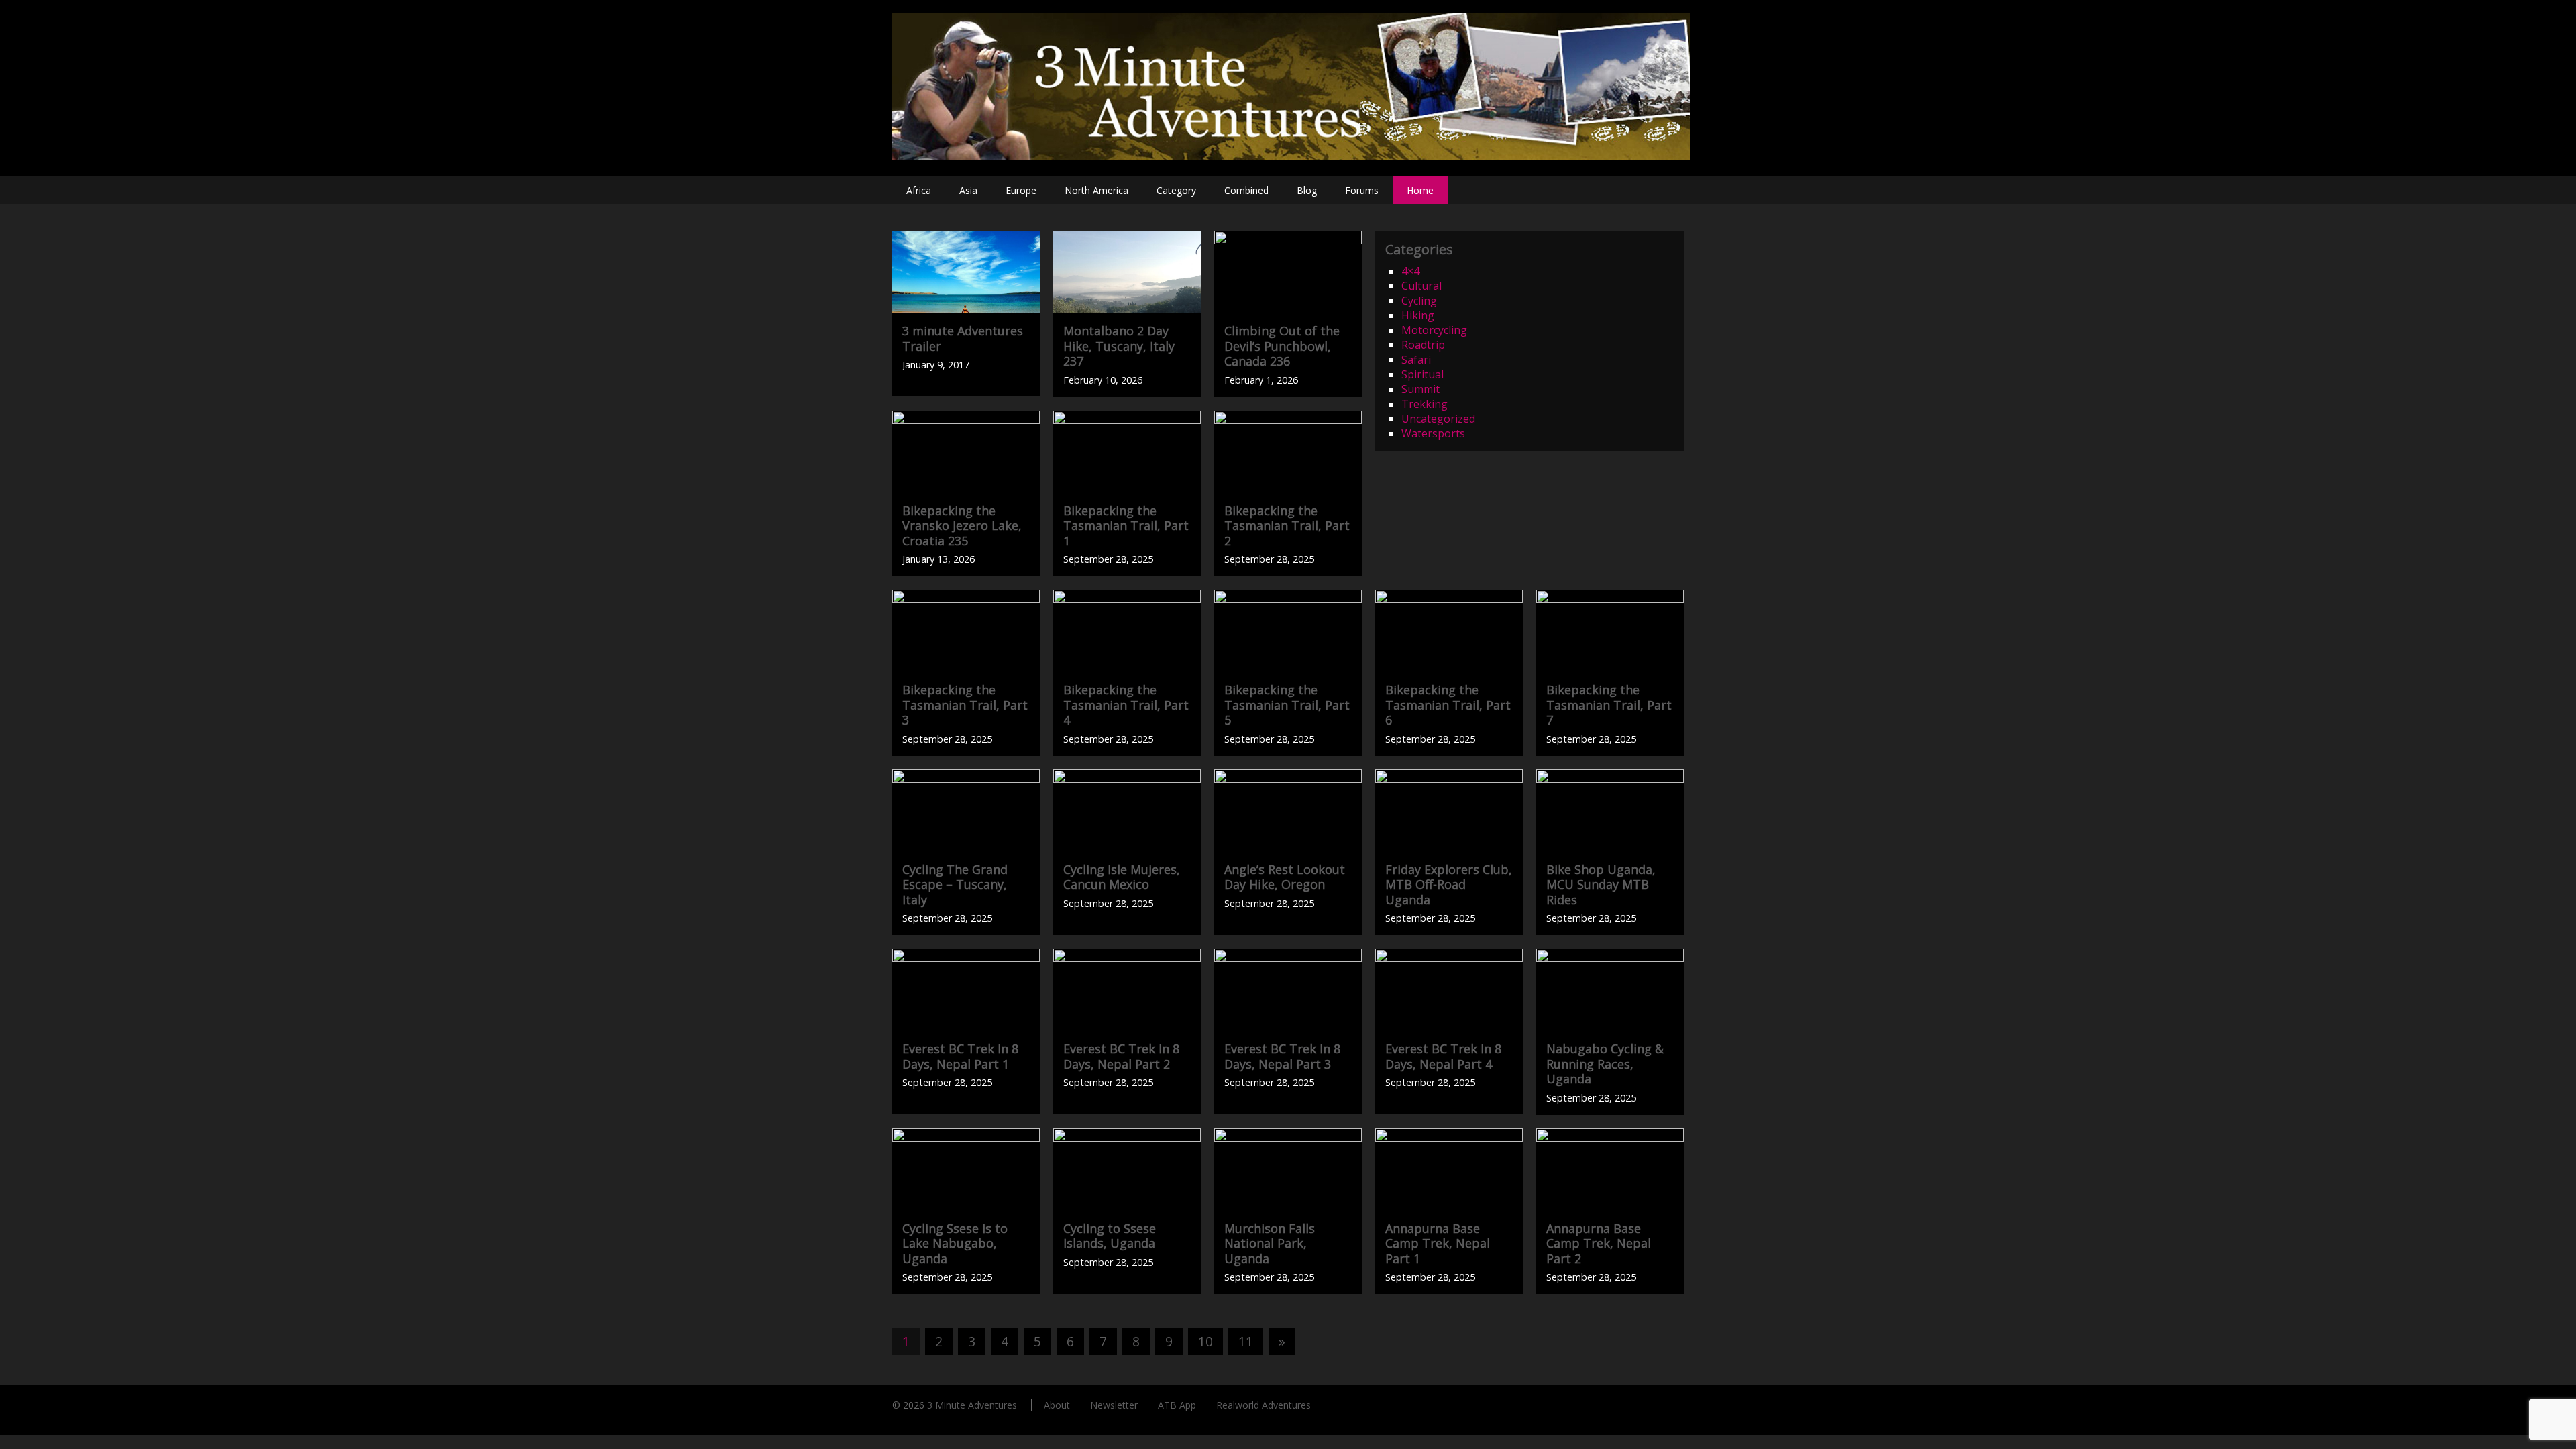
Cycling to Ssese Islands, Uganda (1110, 1236)
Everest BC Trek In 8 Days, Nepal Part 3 (1282, 1056)
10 (1205, 1341)
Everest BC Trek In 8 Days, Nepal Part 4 (1443, 1056)
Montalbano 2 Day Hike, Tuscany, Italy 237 (1119, 346)
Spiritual (1423, 374)
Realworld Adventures (1264, 1405)
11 (1246, 1341)
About (1057, 1405)
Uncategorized (1438, 419)
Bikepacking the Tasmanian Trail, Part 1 (1126, 526)
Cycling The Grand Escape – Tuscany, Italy (955, 884)
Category (1176, 190)
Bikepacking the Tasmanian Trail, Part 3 (965, 705)
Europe (1021, 190)
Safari (1416, 360)
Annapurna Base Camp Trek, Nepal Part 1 (1438, 1243)
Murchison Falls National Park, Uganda (1270, 1243)
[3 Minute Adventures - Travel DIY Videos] (1291, 156)
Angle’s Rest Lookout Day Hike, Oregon (1285, 877)
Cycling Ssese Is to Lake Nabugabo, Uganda (955, 1243)
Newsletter (1114, 1405)
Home (1420, 190)
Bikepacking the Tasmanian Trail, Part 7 (1609, 705)
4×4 (1410, 271)
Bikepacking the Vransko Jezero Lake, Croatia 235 (962, 526)
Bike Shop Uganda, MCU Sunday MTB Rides (1601, 884)
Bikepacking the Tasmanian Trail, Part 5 (1287, 705)
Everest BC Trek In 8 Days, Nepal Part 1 (960, 1056)
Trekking (1425, 404)
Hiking (1418, 315)
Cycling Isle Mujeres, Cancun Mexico (1122, 877)
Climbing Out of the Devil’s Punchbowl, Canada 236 (1282, 346)
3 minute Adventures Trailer (963, 338)
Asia (968, 190)
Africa (919, 190)
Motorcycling (1434, 330)
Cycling (1419, 301)
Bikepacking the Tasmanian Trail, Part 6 (1448, 705)
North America (1096, 190)
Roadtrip (1423, 345)
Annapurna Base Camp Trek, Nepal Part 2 (1599, 1243)
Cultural (1421, 286)
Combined (1246, 190)
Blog (1307, 190)
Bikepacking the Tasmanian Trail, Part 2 (1287, 526)
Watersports (1433, 433)
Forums (1362, 190)
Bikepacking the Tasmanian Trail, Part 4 (1126, 705)
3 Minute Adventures (972, 1405)
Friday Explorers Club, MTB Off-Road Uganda (1449, 884)
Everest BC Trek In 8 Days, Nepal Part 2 (1121, 1056)
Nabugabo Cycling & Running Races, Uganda (1605, 1064)
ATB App (1177, 1405)
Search (1670, 190)
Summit (1420, 389)
